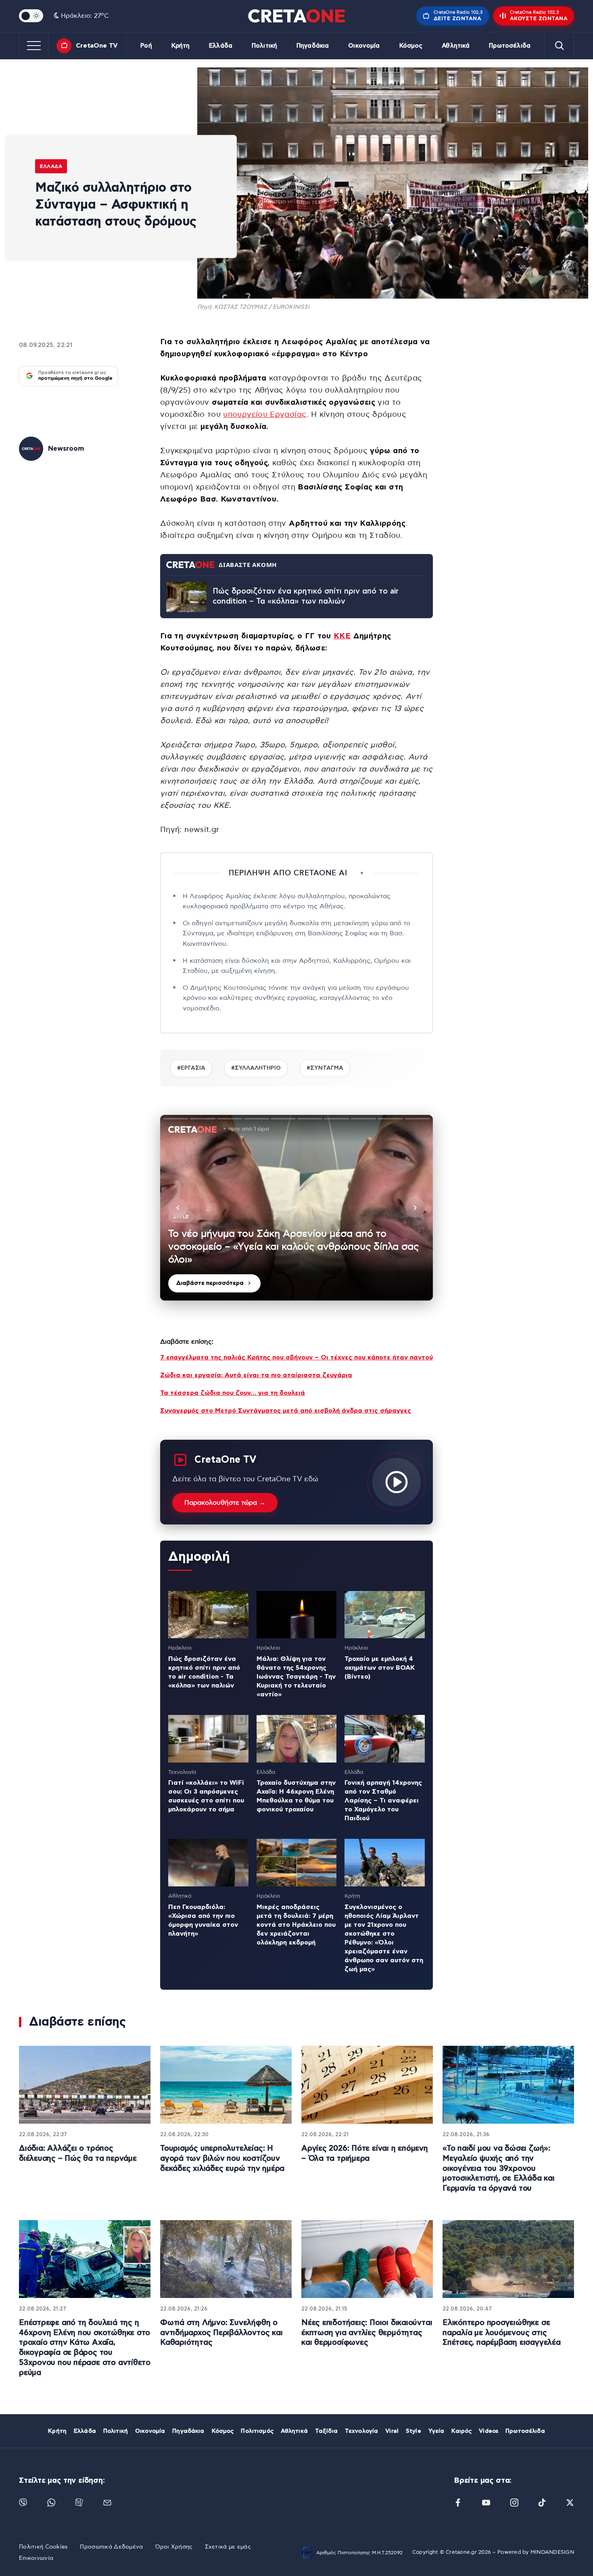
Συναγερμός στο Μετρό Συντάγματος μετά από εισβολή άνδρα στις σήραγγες (286, 1411)
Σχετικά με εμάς (228, 2547)
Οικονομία (364, 46)
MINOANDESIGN (552, 2552)
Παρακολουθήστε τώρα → (225, 1503)
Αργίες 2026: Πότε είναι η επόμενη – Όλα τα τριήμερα (365, 2154)
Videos (489, 2431)
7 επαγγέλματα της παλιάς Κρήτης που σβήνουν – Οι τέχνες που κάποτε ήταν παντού (296, 1357)
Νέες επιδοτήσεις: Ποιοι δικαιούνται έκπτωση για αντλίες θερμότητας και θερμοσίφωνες (367, 2333)
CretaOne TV (97, 46)
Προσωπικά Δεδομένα (111, 2547)
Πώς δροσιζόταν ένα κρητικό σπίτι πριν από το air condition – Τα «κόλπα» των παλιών (306, 596)
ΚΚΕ (342, 636)
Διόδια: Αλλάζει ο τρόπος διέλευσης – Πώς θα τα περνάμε (78, 2154)
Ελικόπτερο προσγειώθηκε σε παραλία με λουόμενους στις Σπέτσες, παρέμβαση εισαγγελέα (502, 2333)
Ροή (146, 46)
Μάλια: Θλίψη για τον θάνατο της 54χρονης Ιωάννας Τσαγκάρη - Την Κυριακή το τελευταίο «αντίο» (296, 1677)
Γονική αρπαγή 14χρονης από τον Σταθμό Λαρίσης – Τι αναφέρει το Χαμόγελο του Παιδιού (383, 1800)
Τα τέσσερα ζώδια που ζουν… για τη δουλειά (233, 1393)
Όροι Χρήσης (174, 2547)
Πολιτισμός (257, 2431)
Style (413, 2431)
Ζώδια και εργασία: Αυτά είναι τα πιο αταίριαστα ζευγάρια (256, 1375)
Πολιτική (264, 46)
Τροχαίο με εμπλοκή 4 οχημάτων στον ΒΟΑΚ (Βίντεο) (380, 1668)
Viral (392, 2431)
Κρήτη (181, 46)
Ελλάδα (221, 46)
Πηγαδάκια (313, 46)
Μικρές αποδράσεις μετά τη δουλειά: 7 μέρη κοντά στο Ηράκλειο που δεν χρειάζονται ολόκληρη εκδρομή (296, 1925)
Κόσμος (411, 46)
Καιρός (461, 2431)
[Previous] (178, 1208)
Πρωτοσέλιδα (510, 46)
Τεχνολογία (361, 2431)
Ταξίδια (326, 2431)
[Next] (415, 1208)
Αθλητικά (456, 46)
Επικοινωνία (36, 2558)
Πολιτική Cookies (43, 2547)
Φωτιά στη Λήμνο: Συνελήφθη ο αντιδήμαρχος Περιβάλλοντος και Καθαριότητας (221, 2333)
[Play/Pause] (296, 1208)
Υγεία (436, 2431)
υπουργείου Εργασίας (265, 415)
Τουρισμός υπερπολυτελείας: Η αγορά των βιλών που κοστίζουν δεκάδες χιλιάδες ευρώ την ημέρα (222, 2158)
